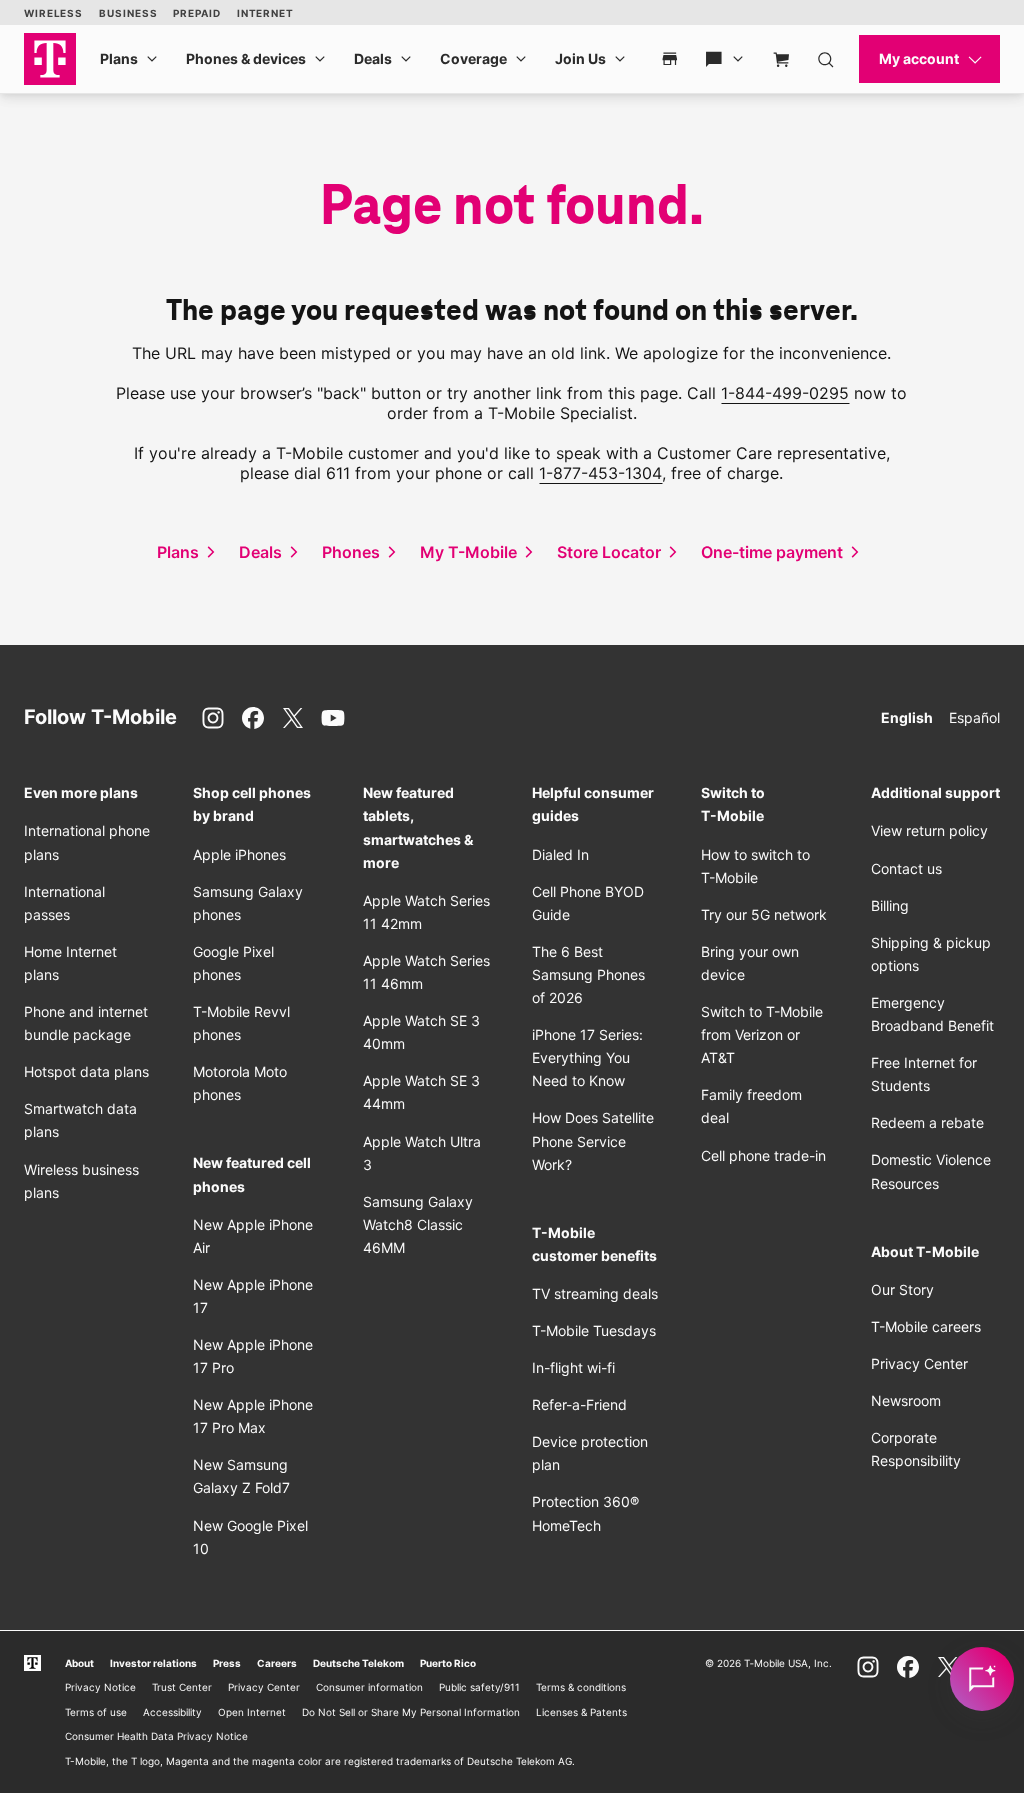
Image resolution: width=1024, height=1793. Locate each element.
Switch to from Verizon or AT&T (762, 1034)
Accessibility (172, 1712)
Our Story (902, 1289)
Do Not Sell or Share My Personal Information (411, 1712)
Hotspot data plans (86, 1071)
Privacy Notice (100, 1687)
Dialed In (560, 854)
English (907, 717)
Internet (265, 13)
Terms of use (96, 1712)
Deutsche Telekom (358, 1663)
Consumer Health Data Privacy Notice (156, 1736)
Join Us (580, 58)
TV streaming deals (595, 1293)
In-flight (573, 1367)
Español (974, 717)
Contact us (906, 868)
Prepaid (196, 13)
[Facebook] (253, 718)
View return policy (929, 830)
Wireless (53, 13)
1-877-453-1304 (600, 473)
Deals (373, 58)
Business (128, 13)
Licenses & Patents (581, 1712)
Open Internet (252, 1712)
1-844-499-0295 (785, 393)
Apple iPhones (239, 854)
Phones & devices (246, 58)
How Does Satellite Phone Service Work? (593, 1140)
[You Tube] (333, 718)
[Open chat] (982, 1679)
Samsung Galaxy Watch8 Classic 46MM (418, 1224)
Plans (119, 58)
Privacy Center (919, 1363)
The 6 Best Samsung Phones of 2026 (588, 974)
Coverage (473, 58)
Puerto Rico (448, 1663)
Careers (277, 1663)
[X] (293, 718)
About (79, 1663)
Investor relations (153, 1663)
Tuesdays (594, 1330)
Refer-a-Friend (579, 1404)
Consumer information (369, 1687)
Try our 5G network (764, 914)
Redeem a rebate (927, 1122)
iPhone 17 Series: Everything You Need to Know (587, 1057)
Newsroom (906, 1400)
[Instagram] (213, 718)
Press (227, 1663)
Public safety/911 (479, 1687)
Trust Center (182, 1687)
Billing (890, 905)
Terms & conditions (581, 1687)
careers (926, 1326)
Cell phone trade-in (763, 1155)
